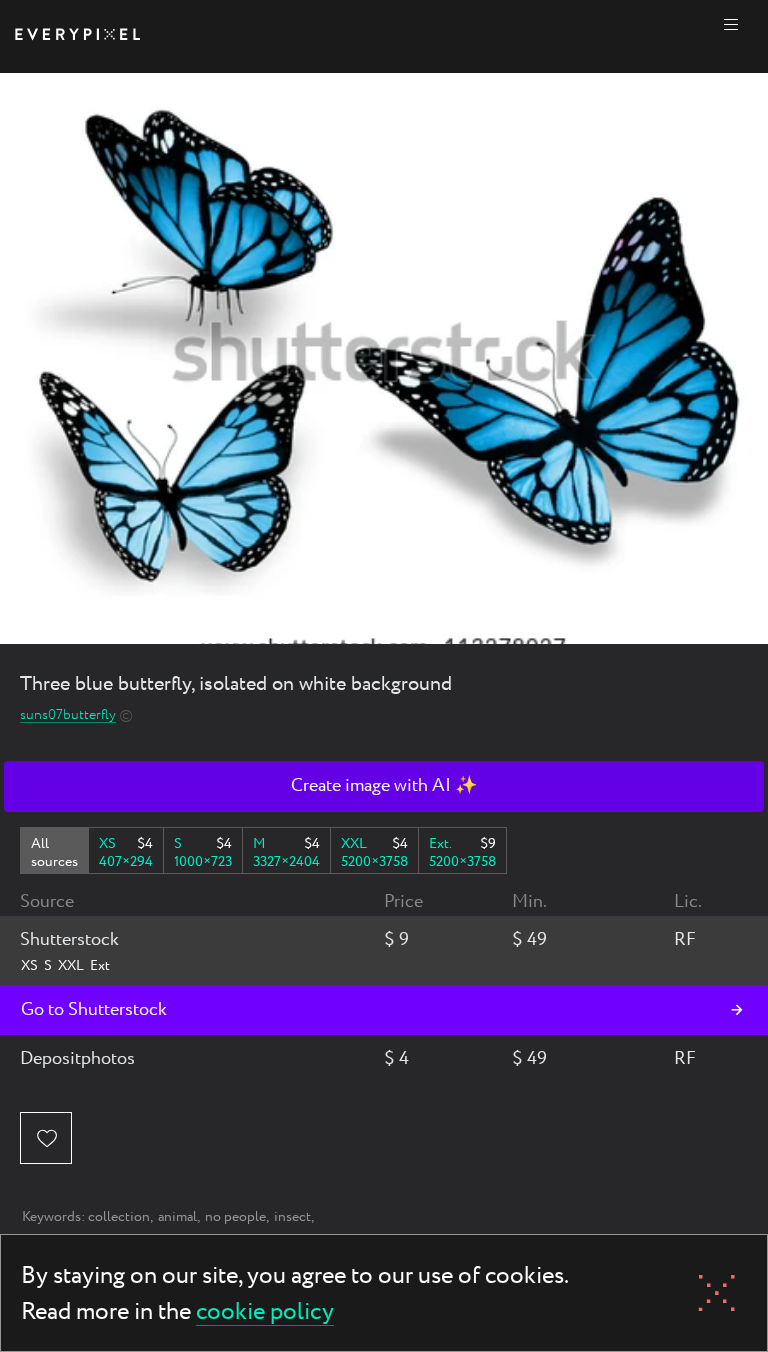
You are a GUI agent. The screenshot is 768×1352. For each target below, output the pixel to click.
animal (177, 1217)
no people (235, 1217)
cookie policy (265, 1313)
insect (292, 1217)
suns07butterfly (68, 715)
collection (119, 1217)
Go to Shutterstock (94, 1010)
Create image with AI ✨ (384, 786)
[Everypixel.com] (77, 36)
